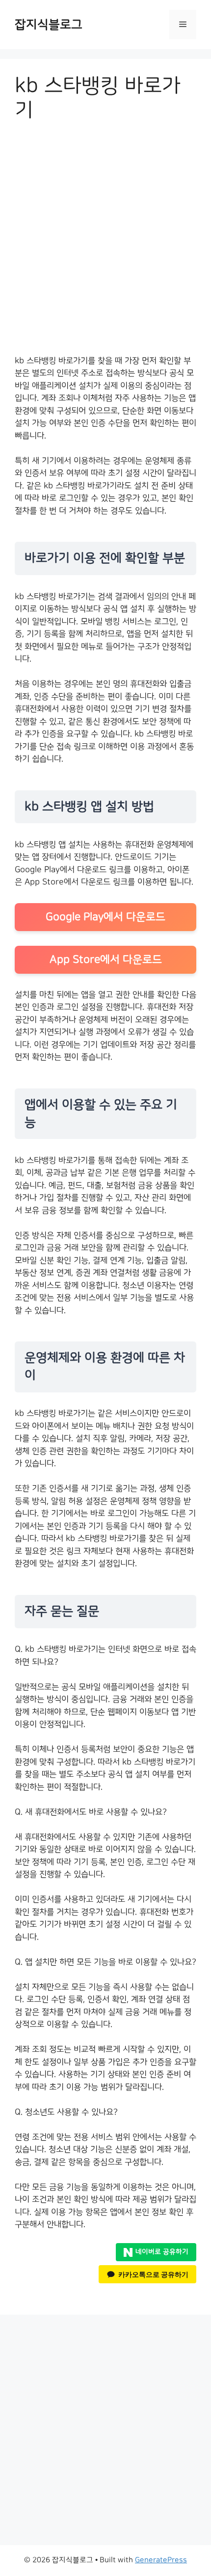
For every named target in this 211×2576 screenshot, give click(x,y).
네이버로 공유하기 (162, 2252)
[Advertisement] (105, 245)
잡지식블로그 (49, 25)
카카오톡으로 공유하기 (153, 2274)
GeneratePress (161, 2560)
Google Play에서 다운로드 (105, 917)
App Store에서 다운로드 (106, 960)
